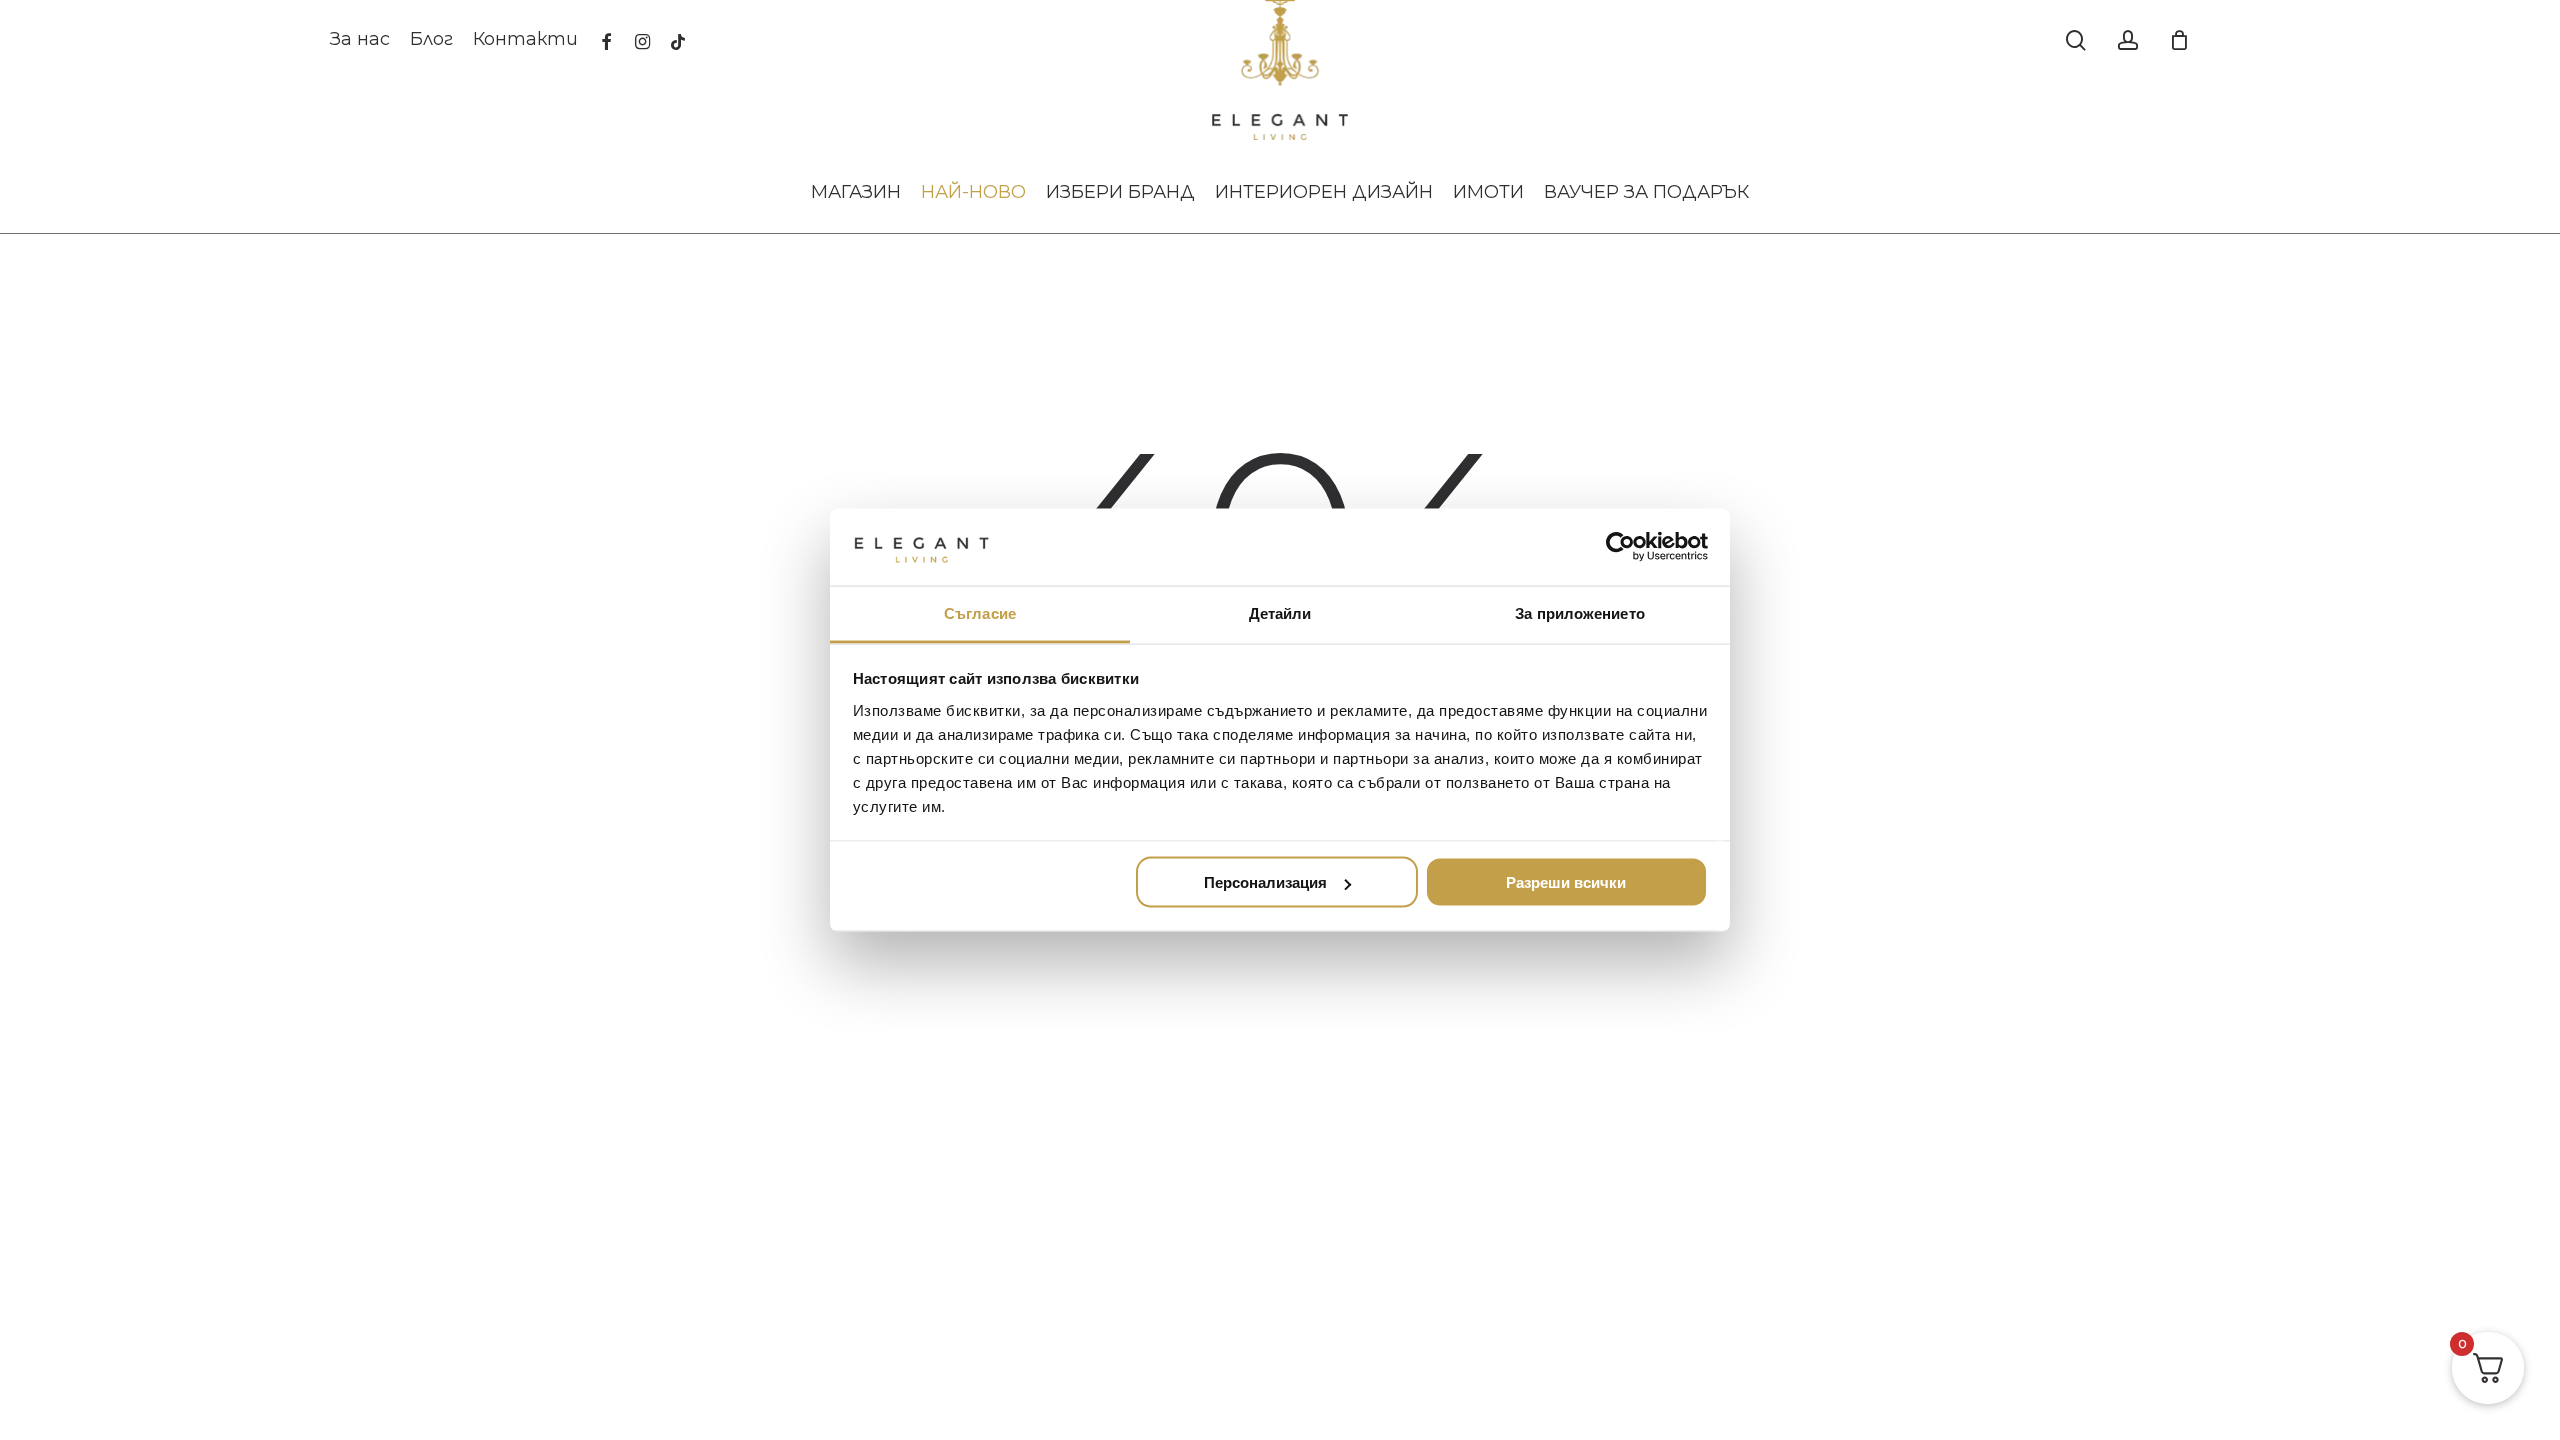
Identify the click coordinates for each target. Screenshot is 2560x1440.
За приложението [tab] (1580, 612)
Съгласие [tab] (980, 612)
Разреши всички (1566, 882)
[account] (2128, 40)
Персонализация (1265, 882)
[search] (2076, 40)
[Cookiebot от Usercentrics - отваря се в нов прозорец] (1620, 547)
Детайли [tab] (1280, 612)
